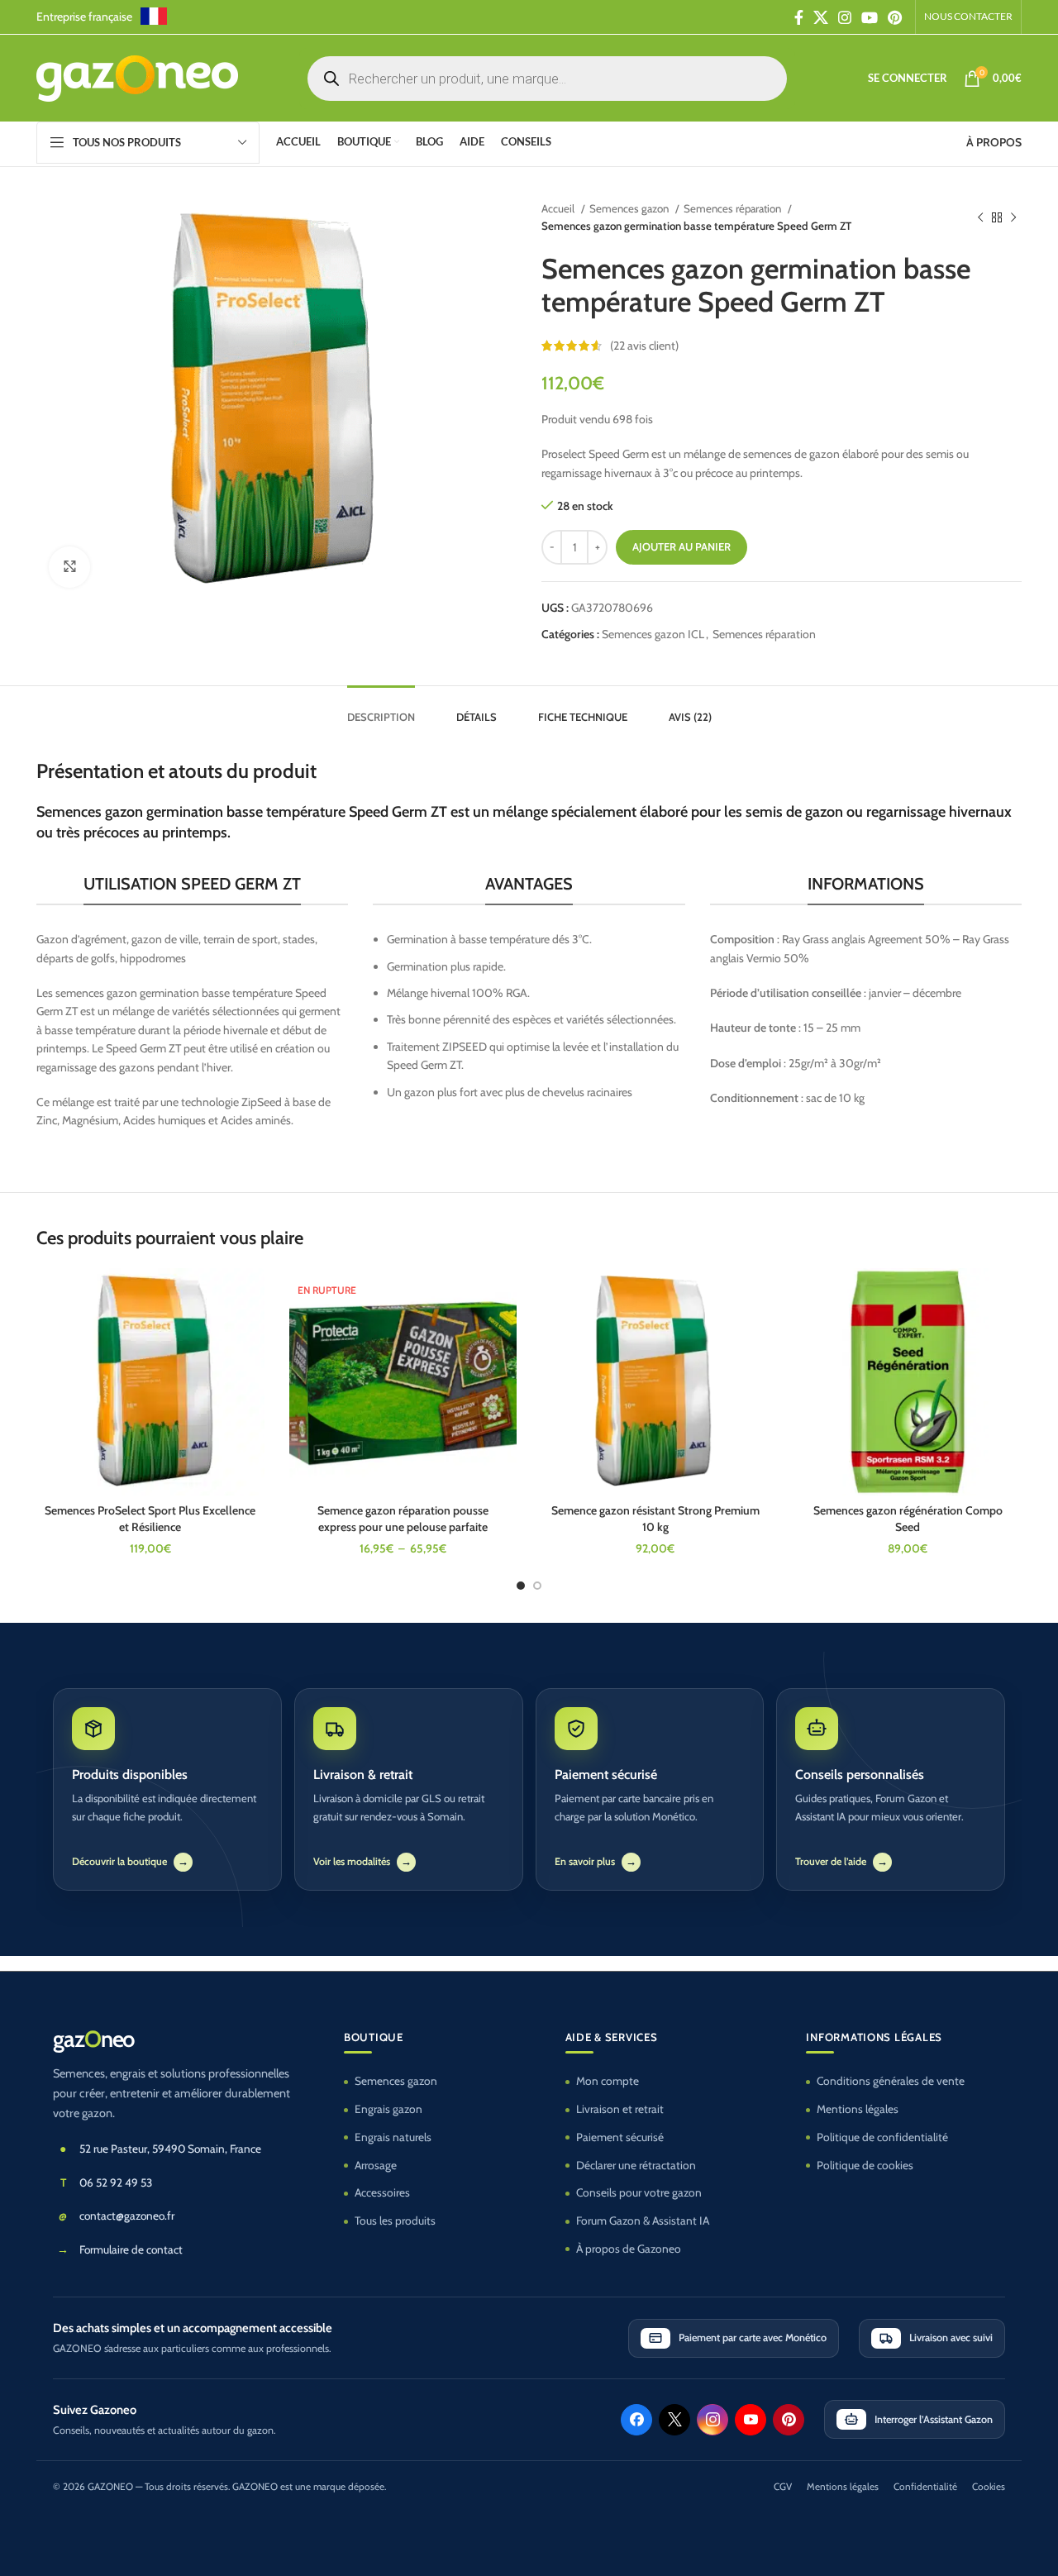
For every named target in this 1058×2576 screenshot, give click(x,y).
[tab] (381, 709)
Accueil (559, 208)
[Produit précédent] (980, 217)
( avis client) (644, 346)
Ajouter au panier (682, 546)
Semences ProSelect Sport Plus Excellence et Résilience (150, 1519)
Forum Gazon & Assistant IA (643, 2221)
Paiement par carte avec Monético (753, 2337)
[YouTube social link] (870, 17)
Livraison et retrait (620, 2109)
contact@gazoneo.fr (127, 2216)
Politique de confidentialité (882, 2137)
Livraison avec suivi (951, 2337)
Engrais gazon (388, 2109)
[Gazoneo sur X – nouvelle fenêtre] (674, 2420)
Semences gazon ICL (653, 634)
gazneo (93, 2039)
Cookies (989, 2487)
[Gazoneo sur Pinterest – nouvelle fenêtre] (789, 2420)
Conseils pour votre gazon (639, 2192)
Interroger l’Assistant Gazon (934, 2419)
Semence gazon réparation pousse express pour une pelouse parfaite (403, 1519)
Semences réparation (734, 208)
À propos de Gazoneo (629, 2249)
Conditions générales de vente (891, 2081)
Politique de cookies (865, 2165)
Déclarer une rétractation (636, 2165)
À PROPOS (994, 142)
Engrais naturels (393, 2137)
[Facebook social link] (799, 17)
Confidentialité (925, 2487)
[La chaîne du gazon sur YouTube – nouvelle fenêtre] (751, 2420)
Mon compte (608, 2081)
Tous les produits (395, 2221)
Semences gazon (630, 208)
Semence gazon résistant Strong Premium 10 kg (655, 1519)
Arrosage (376, 2165)
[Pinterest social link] (895, 17)
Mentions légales (858, 2109)
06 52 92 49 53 (116, 2182)
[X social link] (821, 17)
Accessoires (382, 2192)
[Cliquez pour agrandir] (69, 567)
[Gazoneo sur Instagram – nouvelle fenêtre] (712, 2420)
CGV (783, 2487)
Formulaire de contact (131, 2249)
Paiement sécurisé (620, 2137)
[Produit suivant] (1013, 217)
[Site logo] (137, 77)
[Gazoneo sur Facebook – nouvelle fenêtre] (636, 2420)
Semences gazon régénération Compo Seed (908, 1519)
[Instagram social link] (845, 17)
